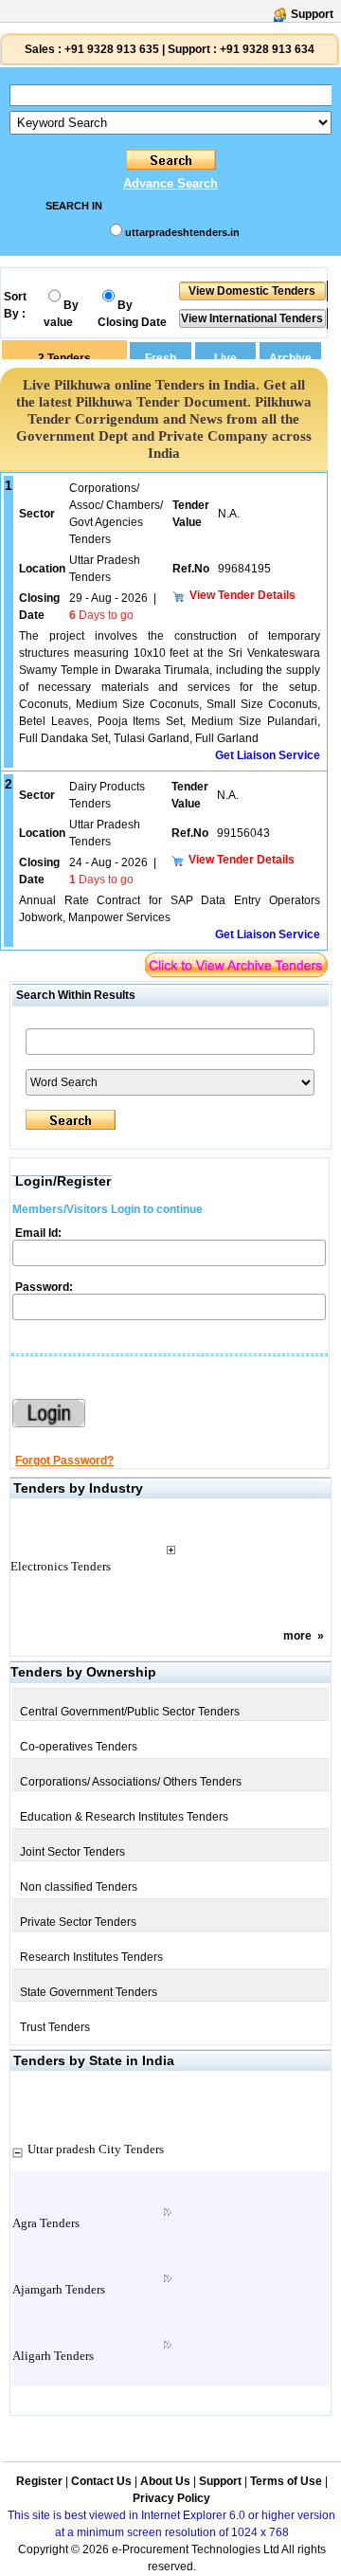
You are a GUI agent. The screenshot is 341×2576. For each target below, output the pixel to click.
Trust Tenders (55, 2027)
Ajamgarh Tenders (59, 2289)
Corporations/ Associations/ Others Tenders (131, 1782)
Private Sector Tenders (78, 1922)
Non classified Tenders (79, 1887)
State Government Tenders (89, 1992)
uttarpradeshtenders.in (182, 232)
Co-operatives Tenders (79, 1747)
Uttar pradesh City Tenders (96, 2149)
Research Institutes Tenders (91, 1957)
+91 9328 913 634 (267, 49)
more (297, 1636)
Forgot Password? (64, 1460)
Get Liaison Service (268, 755)
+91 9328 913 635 (110, 49)
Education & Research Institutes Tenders (124, 1817)
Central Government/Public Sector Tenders (130, 1712)
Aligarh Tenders (53, 2356)
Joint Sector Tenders (72, 1852)
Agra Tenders (46, 2223)
